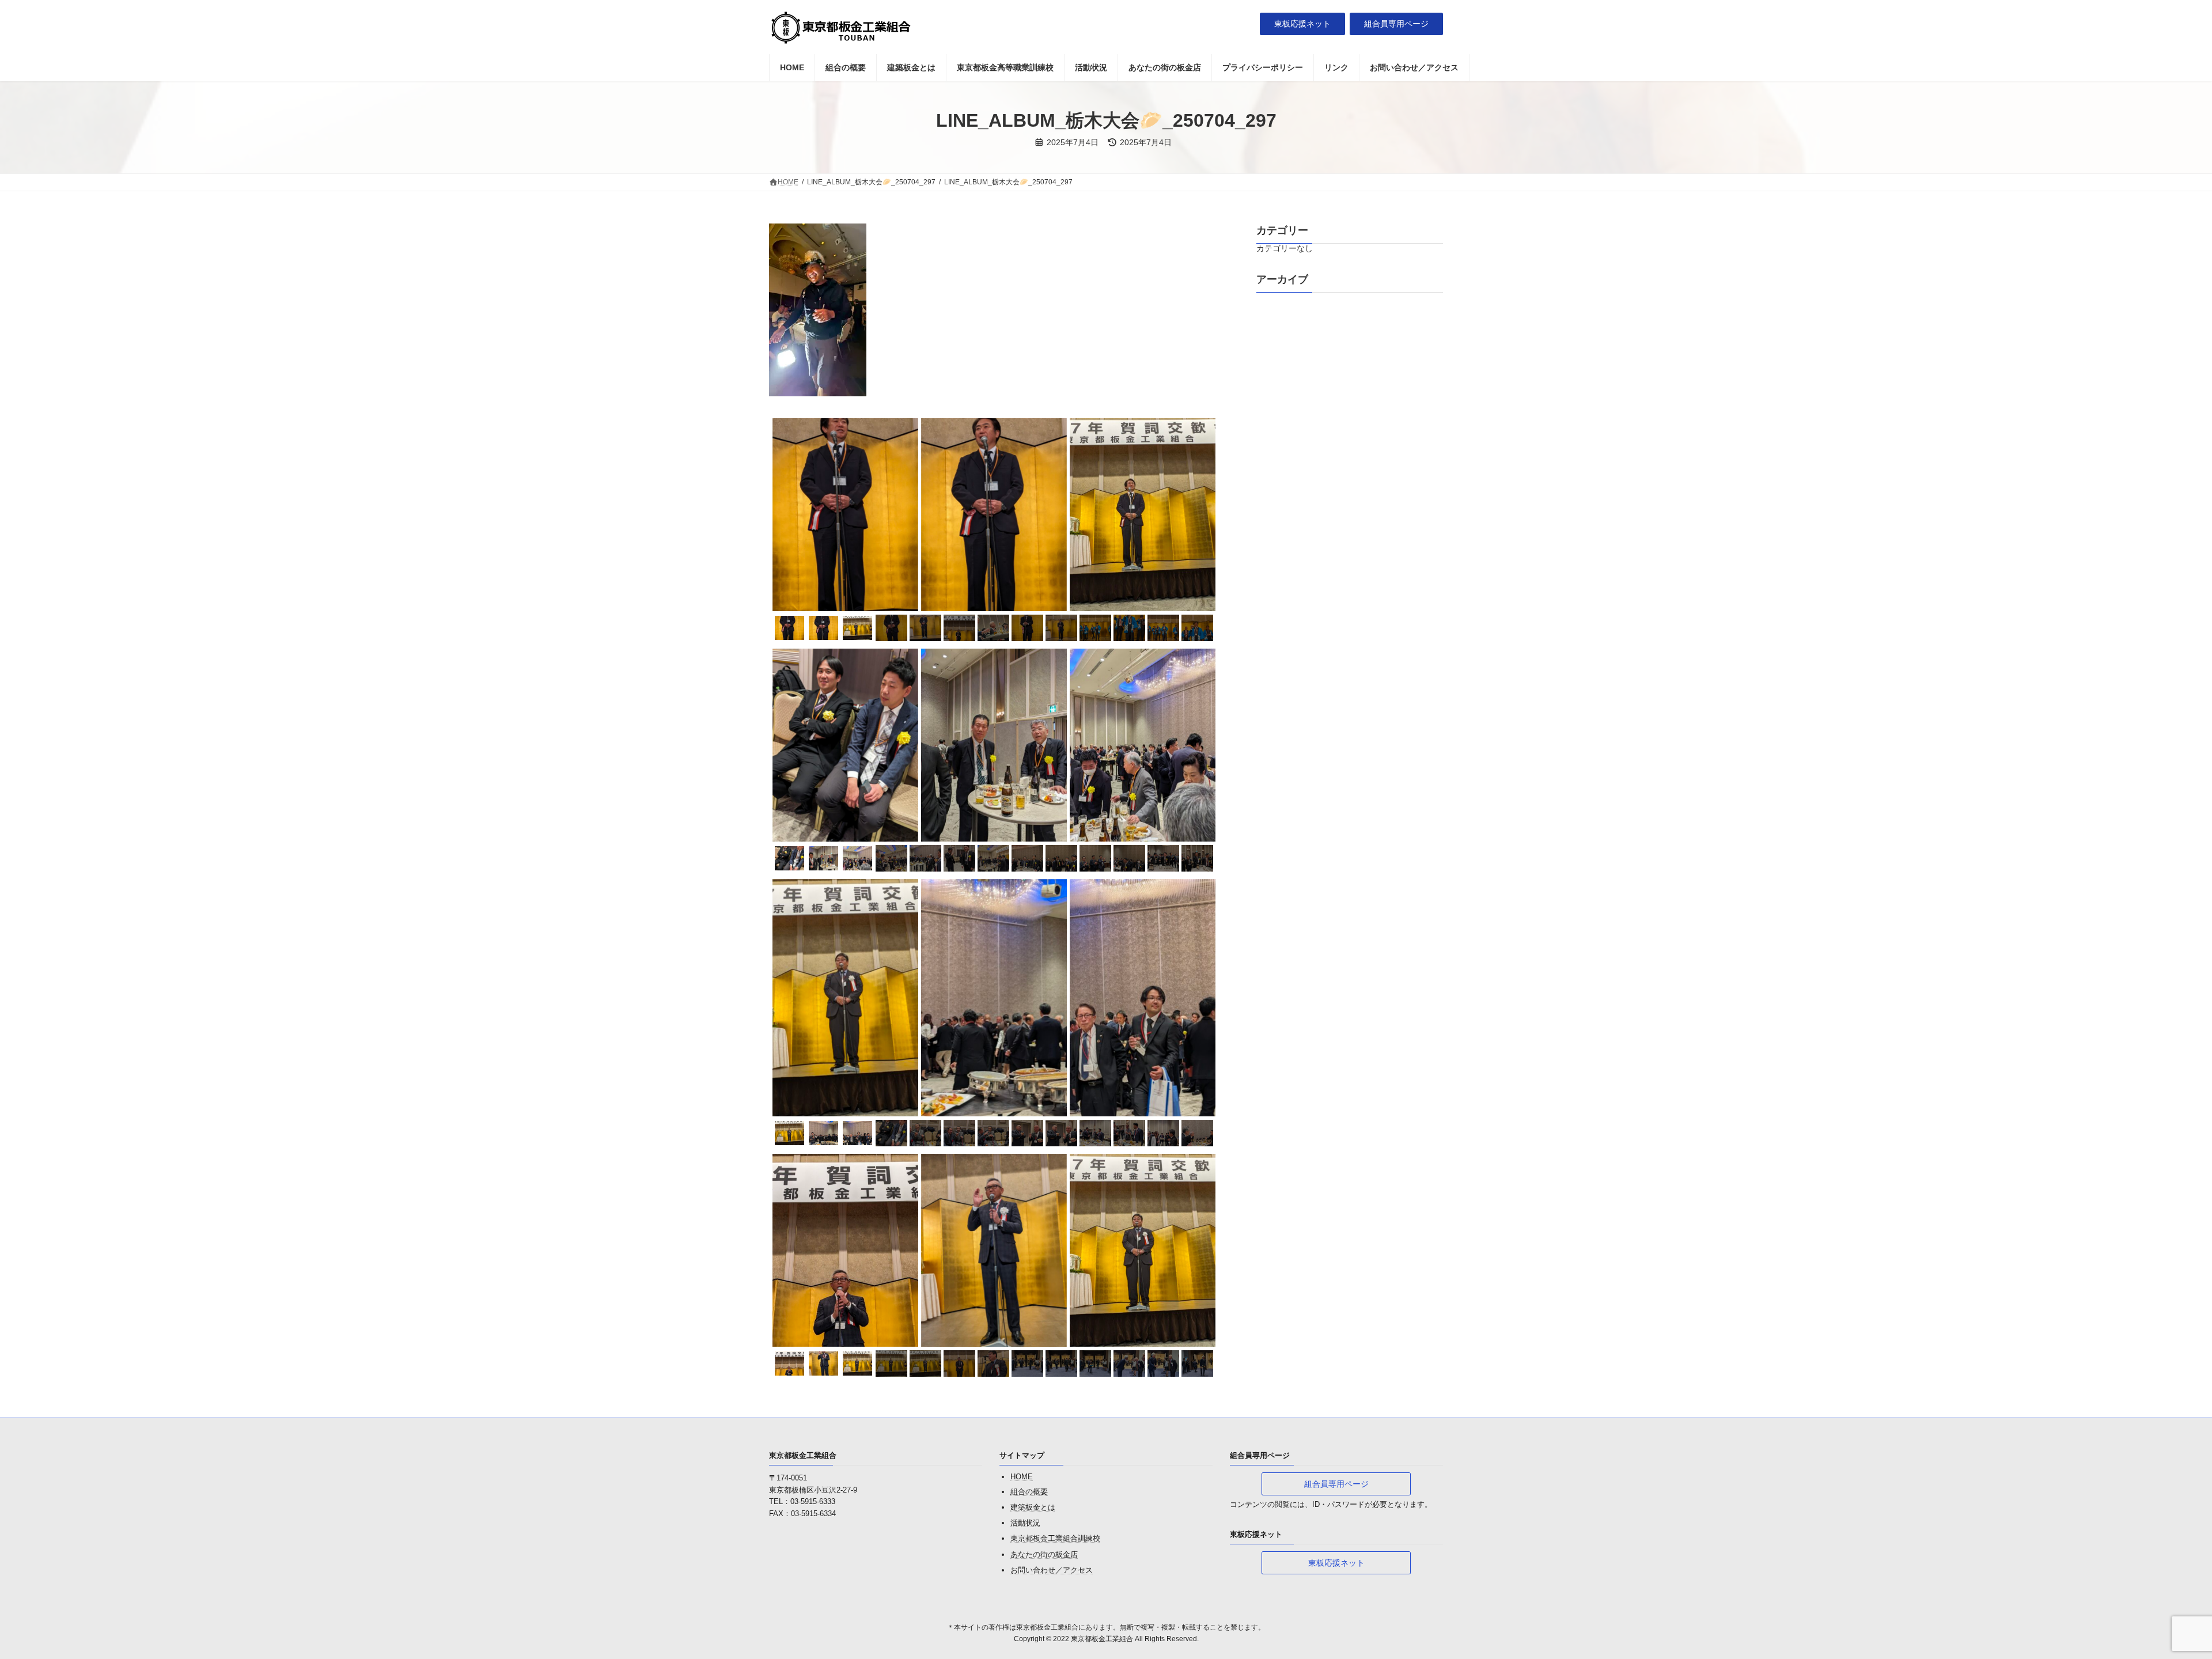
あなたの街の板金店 (1044, 1554)
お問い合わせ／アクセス (1052, 1570)
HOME (1022, 1477)
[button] (1302, 24)
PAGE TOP (2154, 1599)
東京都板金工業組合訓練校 (1055, 1539)
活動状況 (1025, 1523)
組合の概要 (1029, 1492)
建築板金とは (1033, 1507)
